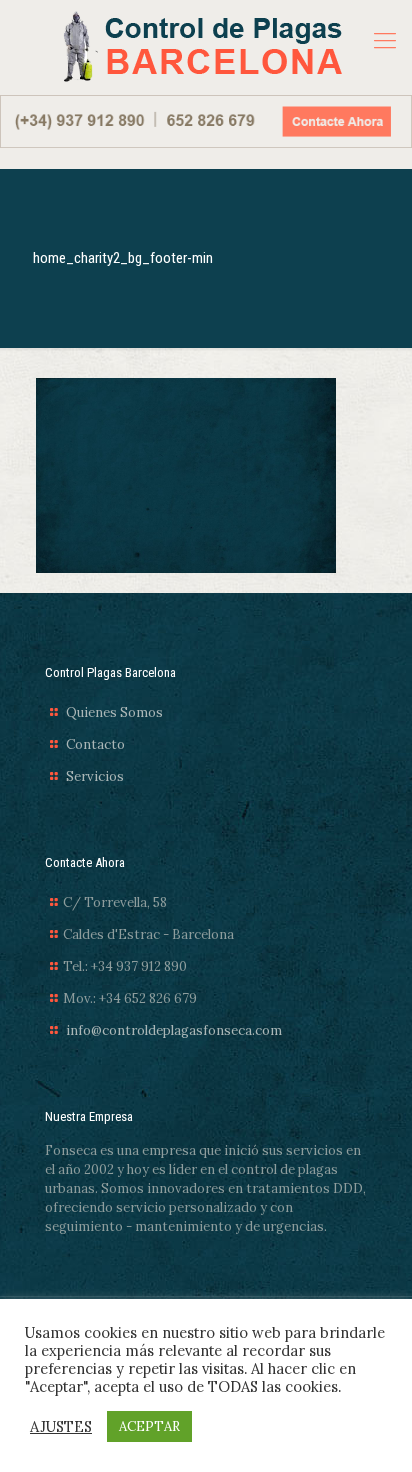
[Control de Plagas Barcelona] (200, 47)
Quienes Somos (114, 712)
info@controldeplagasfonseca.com (174, 1030)
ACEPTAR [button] (149, 1426)
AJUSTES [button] (61, 1427)
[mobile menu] (385, 40)
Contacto (95, 744)
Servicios (95, 776)
